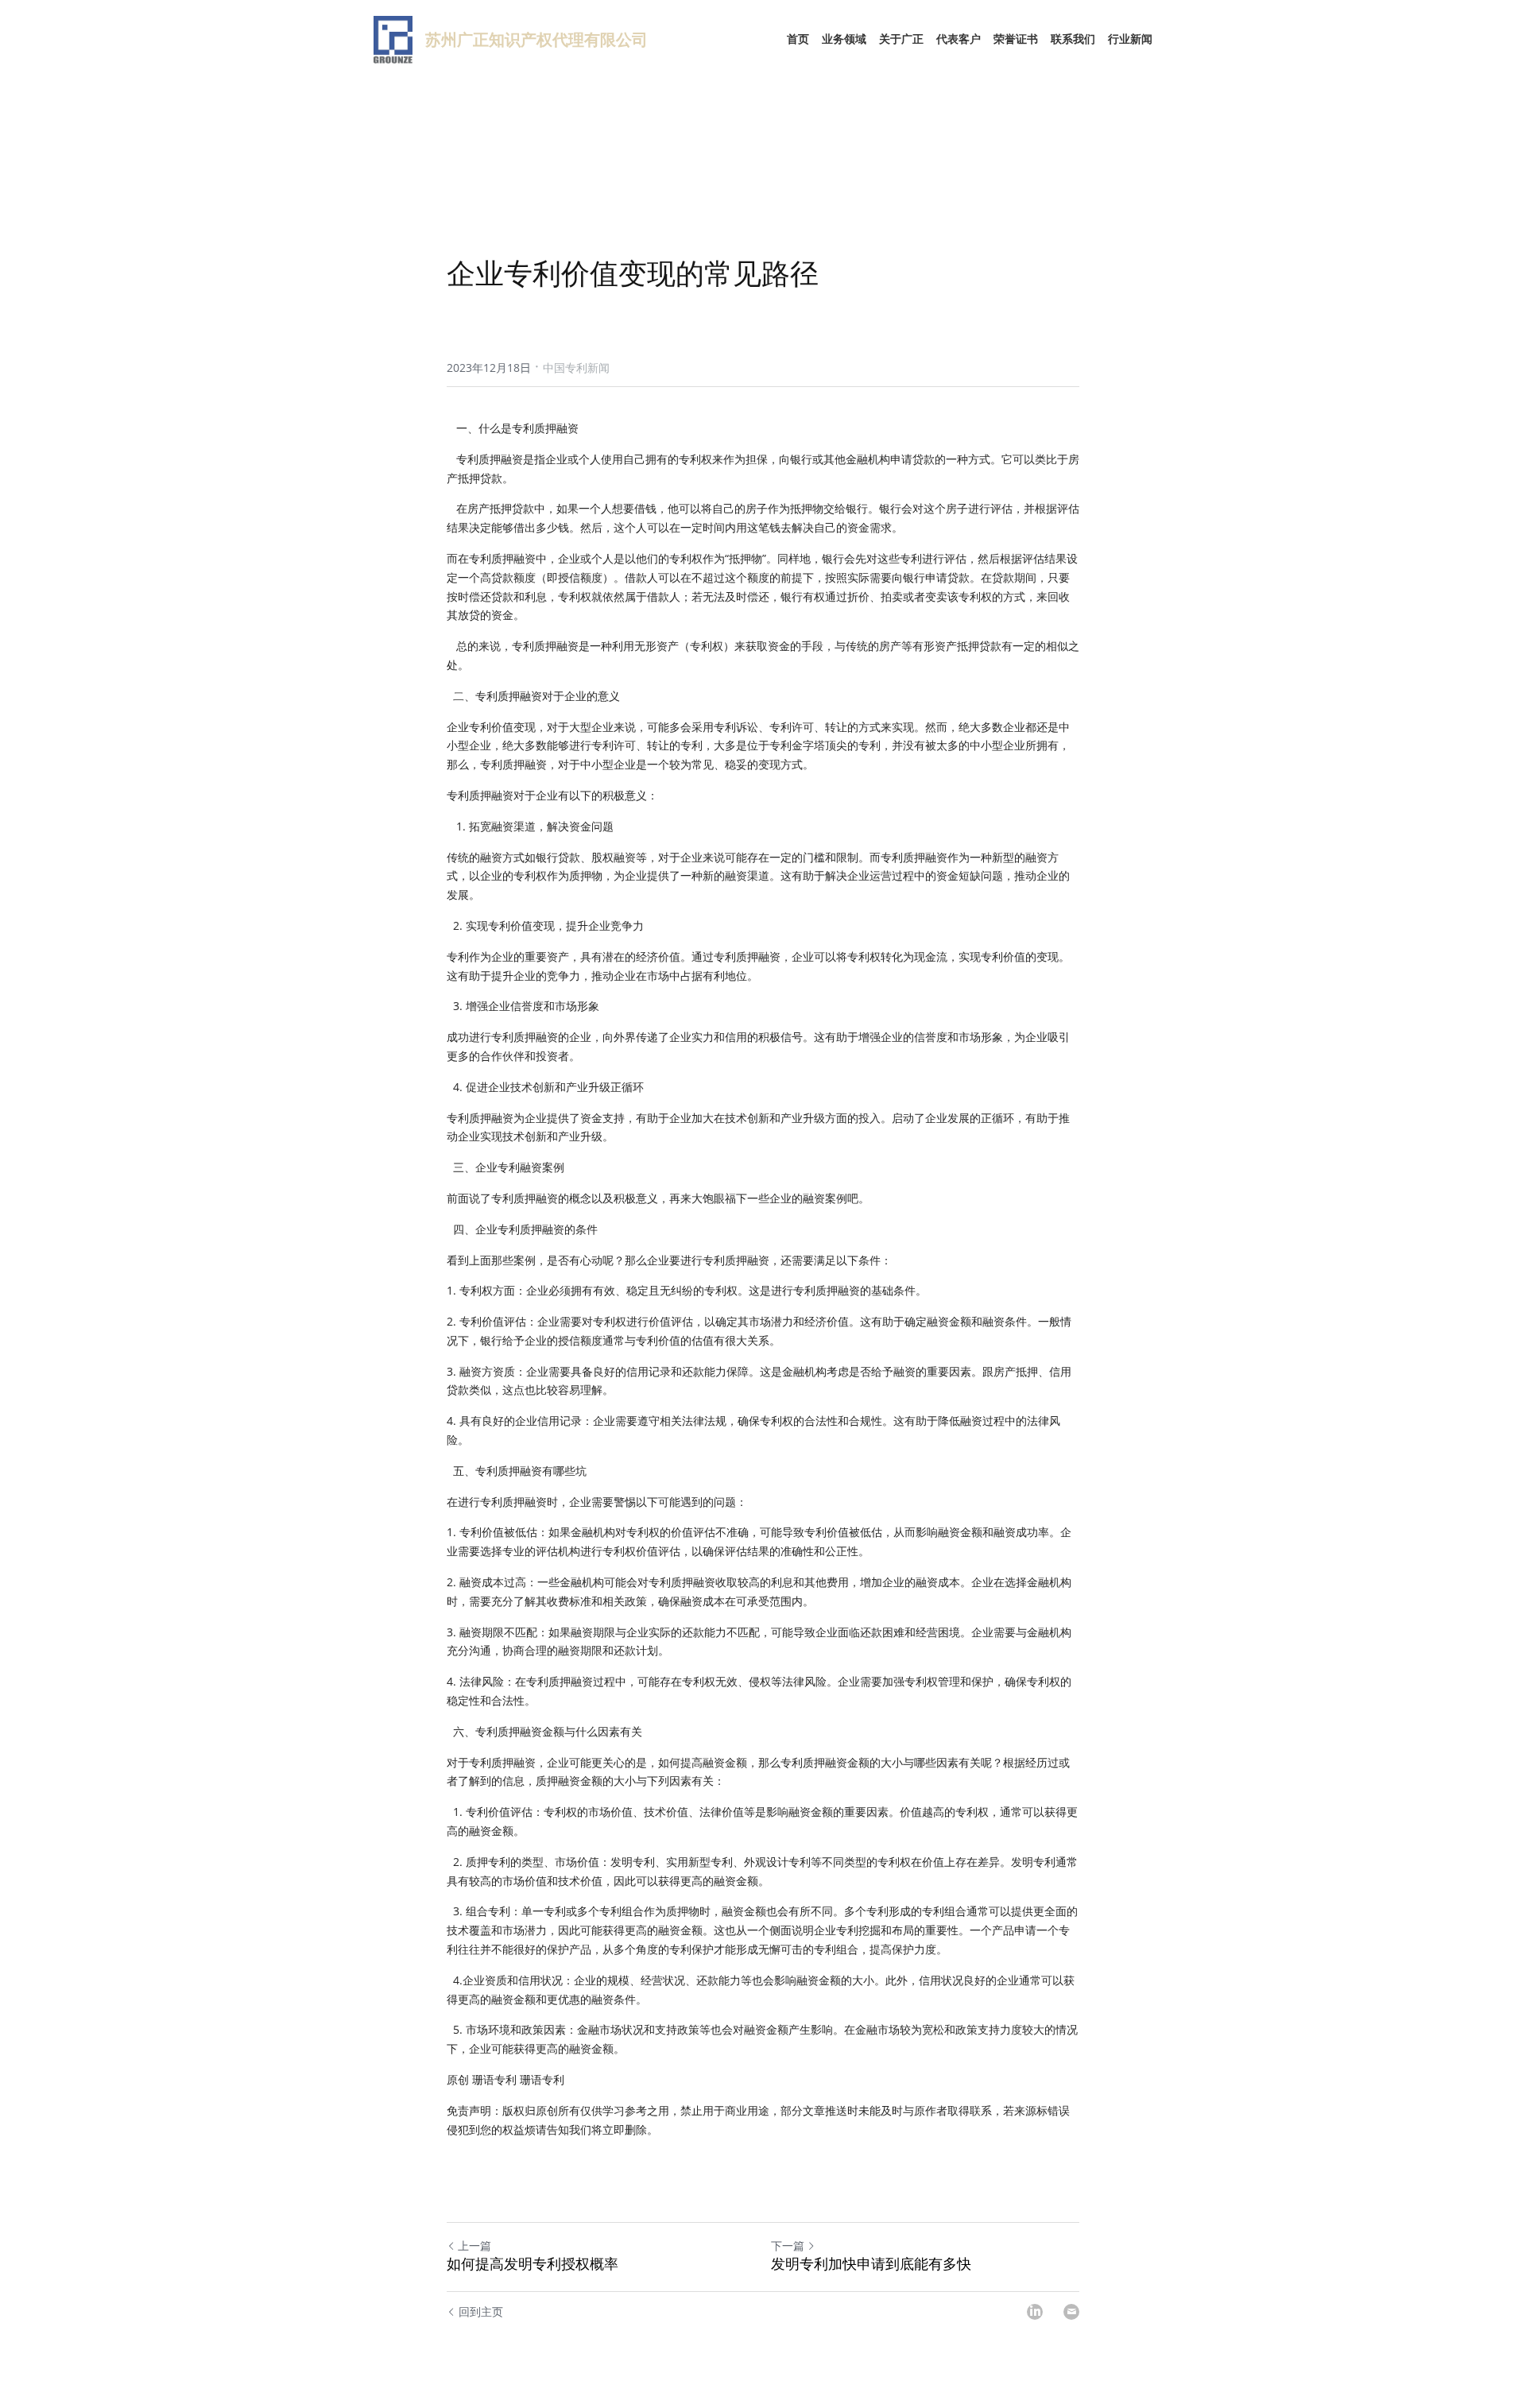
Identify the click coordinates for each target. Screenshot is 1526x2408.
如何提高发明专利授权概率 (533, 2264)
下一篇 (788, 2245)
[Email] (1071, 2312)
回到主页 (481, 2311)
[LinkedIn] (1035, 2312)
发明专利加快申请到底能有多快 (871, 2264)
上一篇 (474, 2245)
